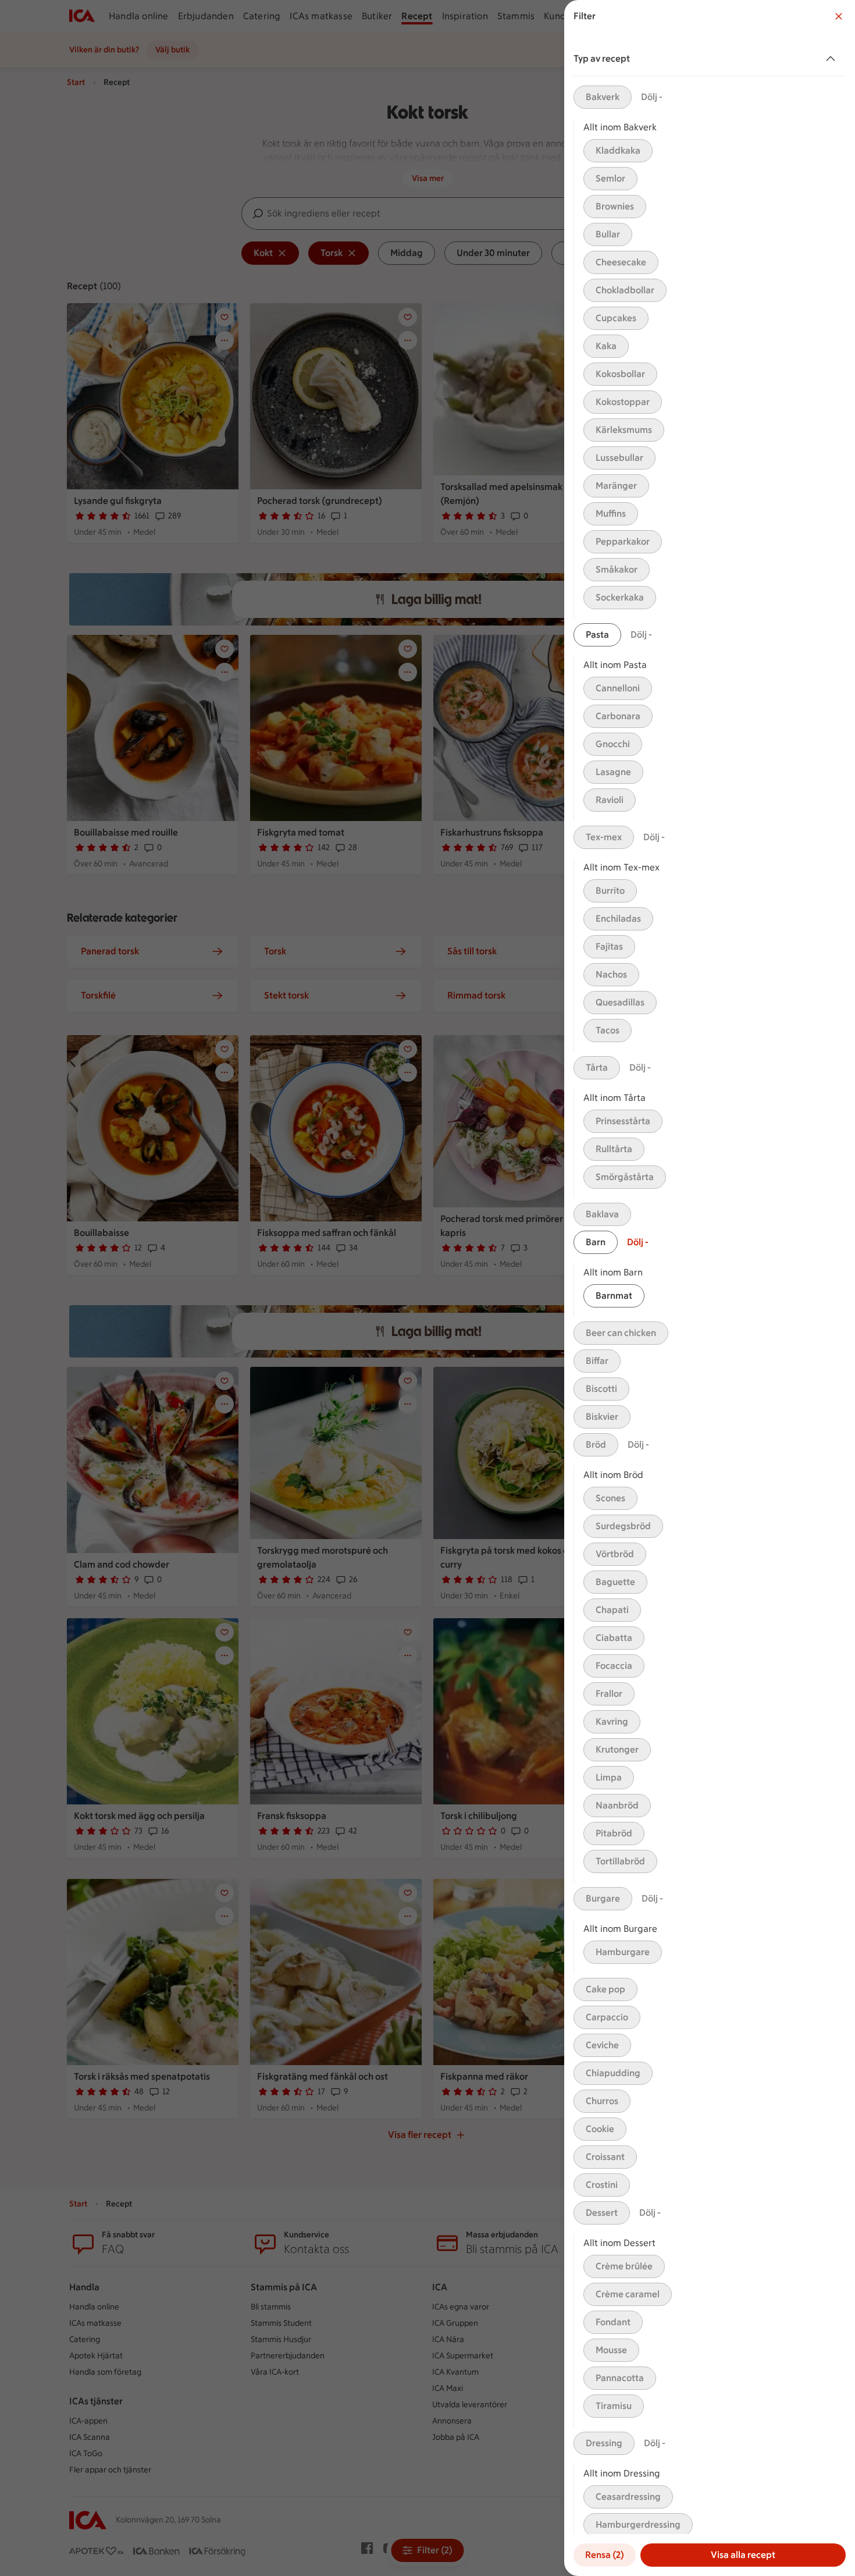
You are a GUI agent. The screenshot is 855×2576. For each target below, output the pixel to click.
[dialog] (710, 1288)
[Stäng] (839, 16)
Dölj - (652, 97)
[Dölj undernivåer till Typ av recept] (833, 59)
